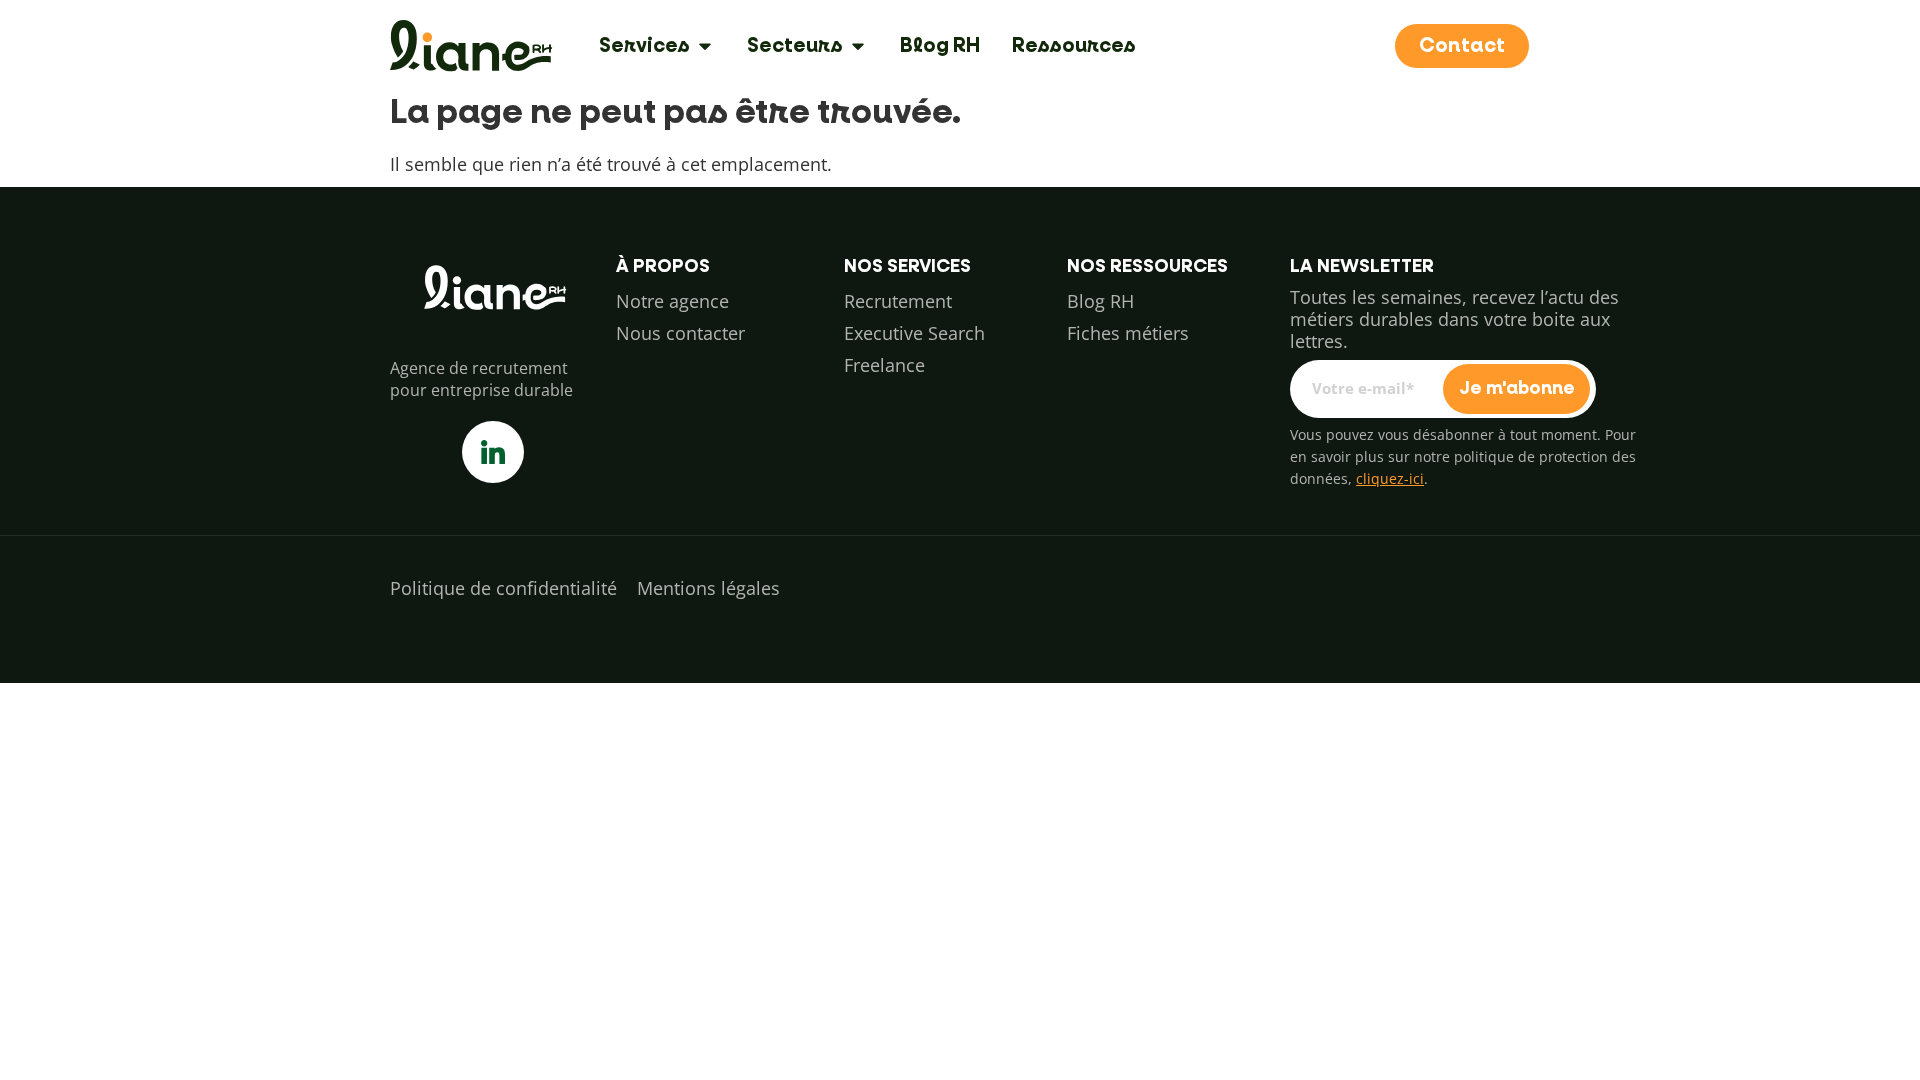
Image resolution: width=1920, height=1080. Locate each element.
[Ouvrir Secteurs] (858, 46)
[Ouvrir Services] (705, 46)
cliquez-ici (1390, 478)
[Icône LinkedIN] (493, 452)
